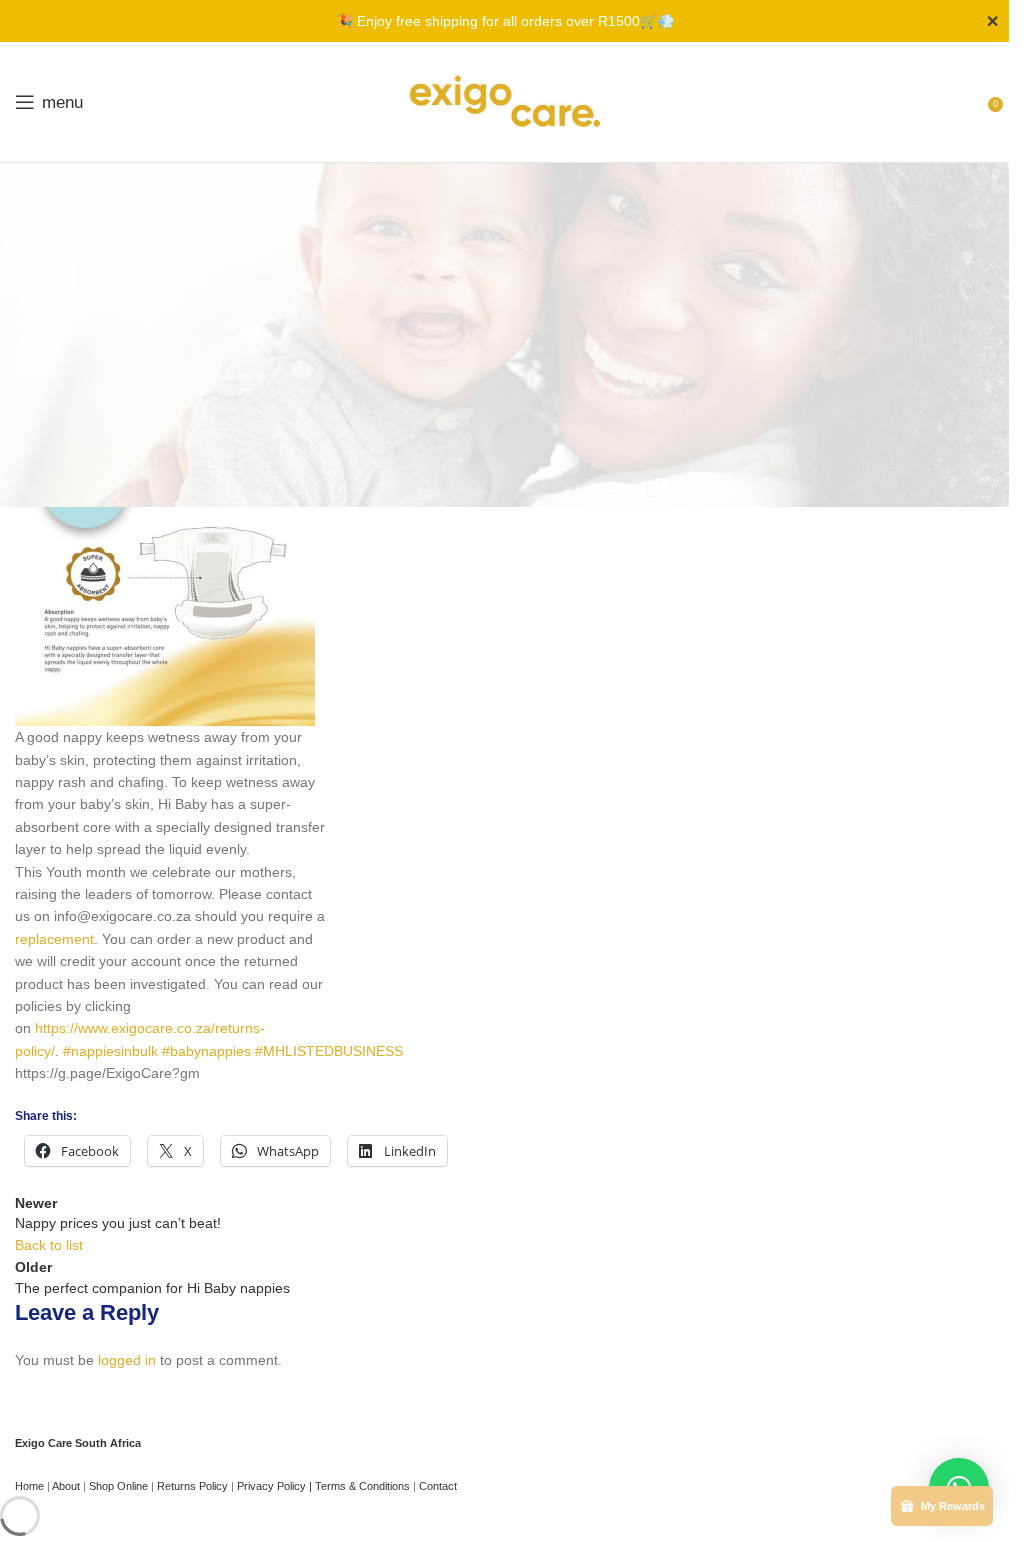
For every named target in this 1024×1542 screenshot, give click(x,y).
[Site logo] (505, 101)
